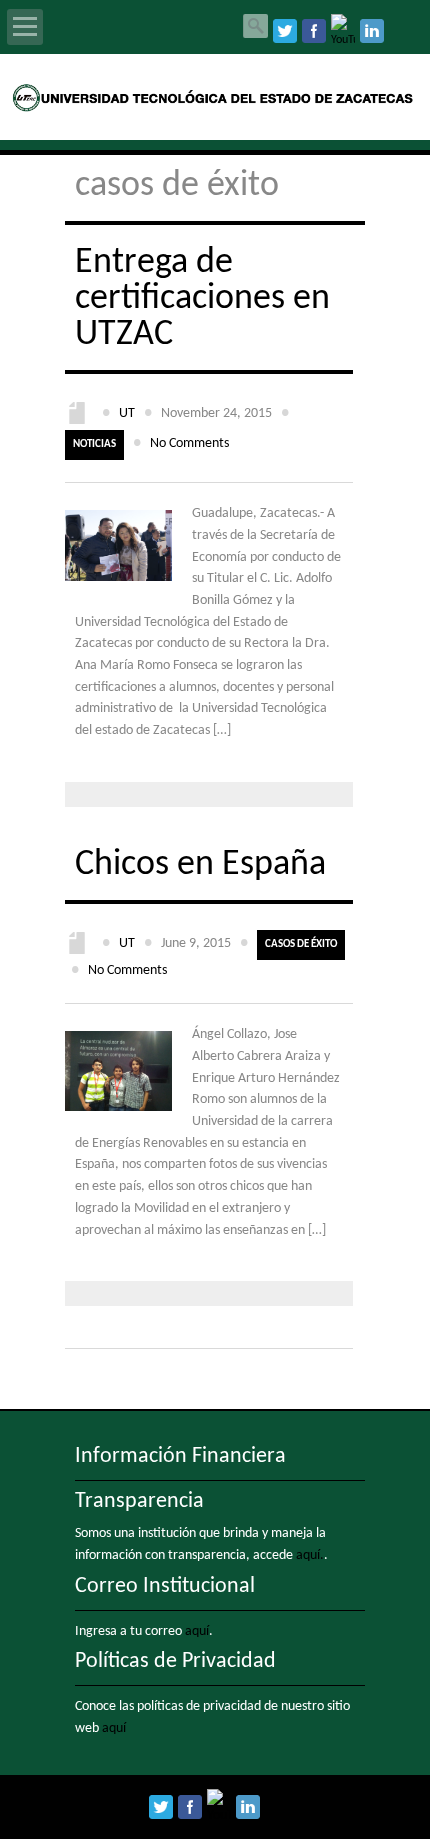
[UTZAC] (215, 108)
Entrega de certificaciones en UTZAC (202, 299)
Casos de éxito (301, 944)
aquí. (310, 1555)
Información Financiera (180, 1456)
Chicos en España (200, 865)
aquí (197, 1631)
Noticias (94, 444)
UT (127, 413)
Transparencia (139, 1501)
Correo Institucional (165, 1586)
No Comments (189, 443)
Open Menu (25, 27)
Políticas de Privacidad (175, 1661)
